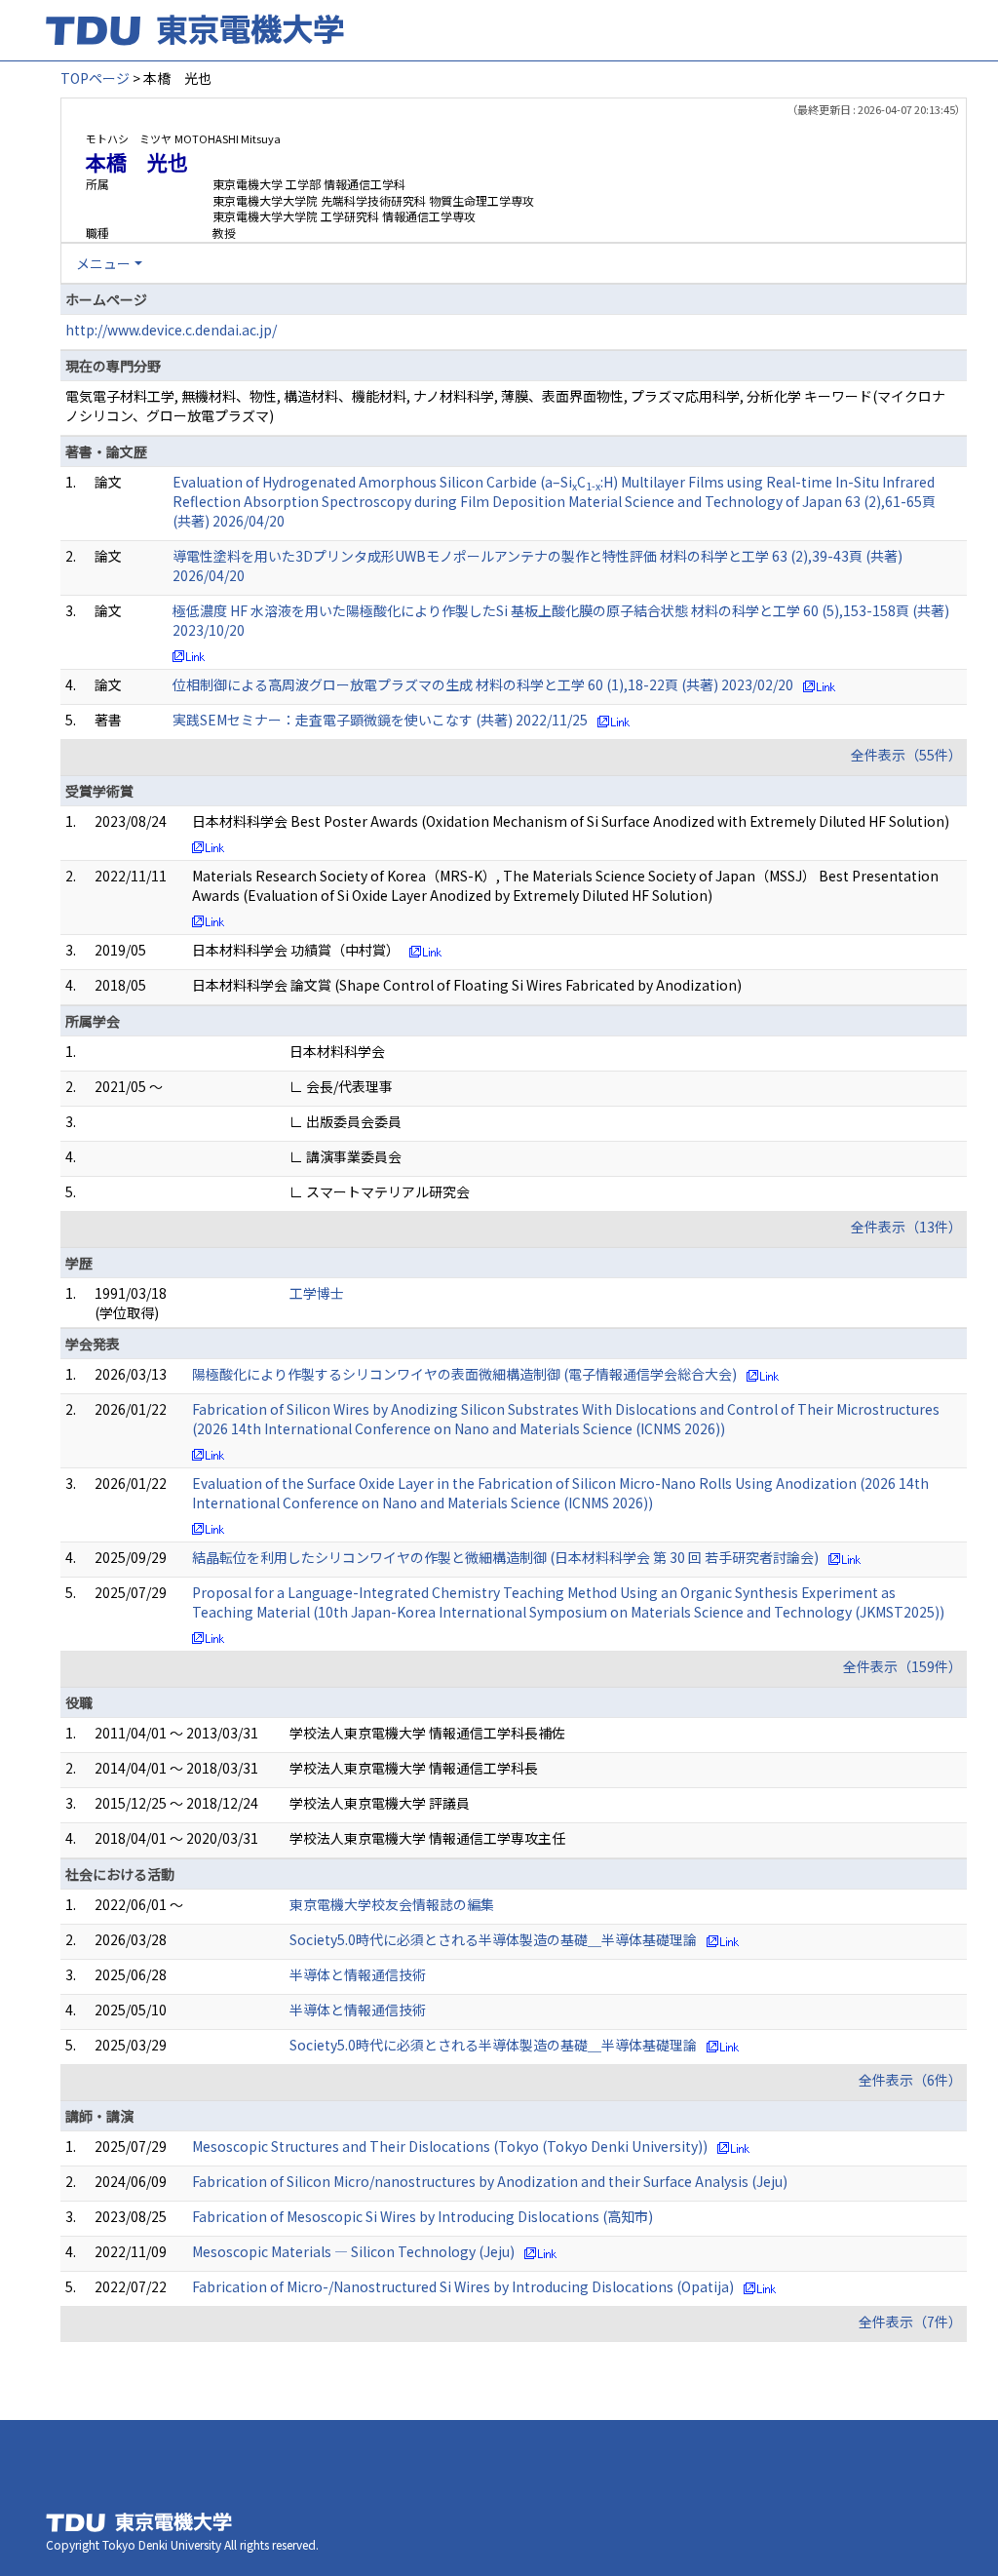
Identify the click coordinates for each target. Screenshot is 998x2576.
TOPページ (95, 78)
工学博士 (317, 1293)
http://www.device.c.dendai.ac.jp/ (171, 330)
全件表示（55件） (906, 755)
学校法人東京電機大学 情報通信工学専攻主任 (427, 1838)
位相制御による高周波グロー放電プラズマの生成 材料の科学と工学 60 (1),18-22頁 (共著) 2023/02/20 (483, 684)
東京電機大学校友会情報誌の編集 (392, 1904)
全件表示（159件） (902, 1666)
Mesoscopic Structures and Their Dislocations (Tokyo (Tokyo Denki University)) (450, 2146)
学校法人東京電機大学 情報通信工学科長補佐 (427, 1733)
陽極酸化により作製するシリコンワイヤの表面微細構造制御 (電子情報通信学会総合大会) (464, 1374)
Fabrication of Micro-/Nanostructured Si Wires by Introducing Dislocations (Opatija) (463, 2286)
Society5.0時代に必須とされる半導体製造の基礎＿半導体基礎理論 (493, 1939)
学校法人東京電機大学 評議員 (380, 1803)
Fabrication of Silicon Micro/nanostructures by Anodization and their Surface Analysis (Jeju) (490, 2181)
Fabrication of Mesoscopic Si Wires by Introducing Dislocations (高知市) (422, 2216)
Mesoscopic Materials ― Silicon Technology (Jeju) (353, 2251)
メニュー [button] (103, 263)
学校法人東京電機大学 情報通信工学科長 (414, 1768)
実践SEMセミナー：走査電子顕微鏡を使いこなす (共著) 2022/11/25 (380, 720)
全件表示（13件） (906, 1227)
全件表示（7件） (910, 2322)
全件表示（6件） (910, 2080)
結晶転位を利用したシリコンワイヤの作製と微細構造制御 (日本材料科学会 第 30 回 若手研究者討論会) (505, 1557)
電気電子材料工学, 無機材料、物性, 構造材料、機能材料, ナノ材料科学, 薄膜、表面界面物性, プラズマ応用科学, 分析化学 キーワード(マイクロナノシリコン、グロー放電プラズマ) (505, 406)
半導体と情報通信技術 (358, 1974)
